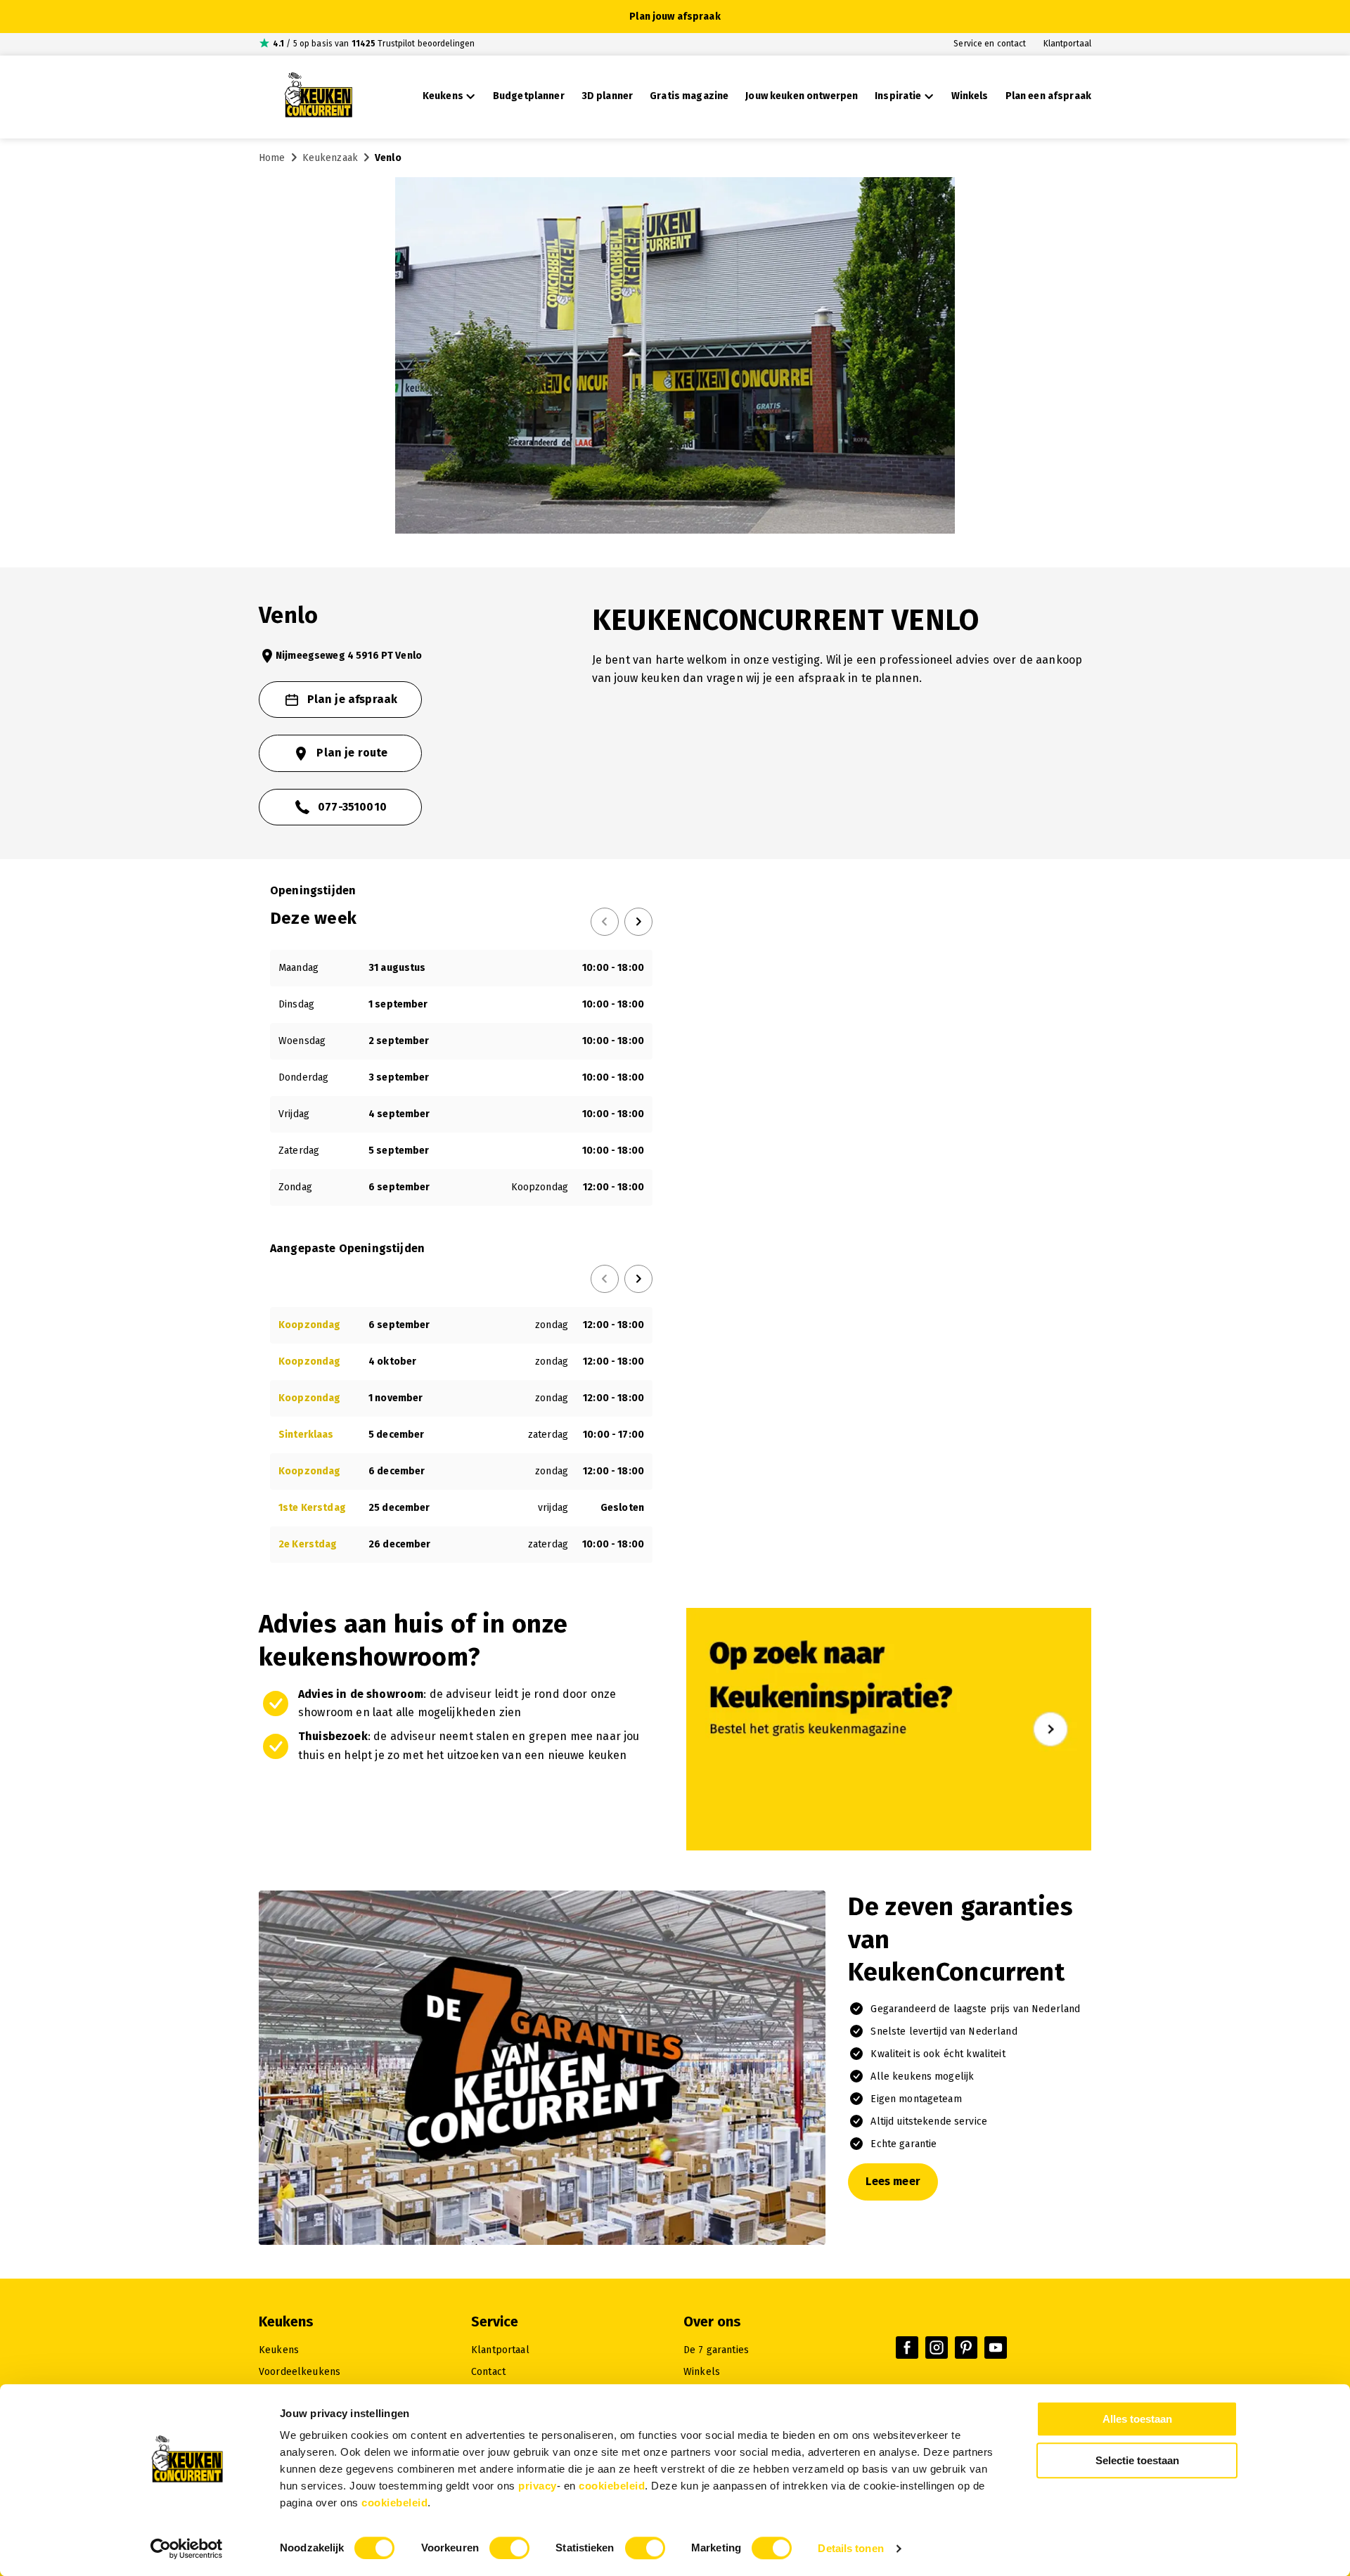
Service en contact (990, 44)
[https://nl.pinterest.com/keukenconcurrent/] (966, 2348)
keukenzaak (330, 158)
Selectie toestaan (1137, 2460)
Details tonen (850, 2548)
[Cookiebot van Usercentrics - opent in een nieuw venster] (187, 2549)
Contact (488, 2372)
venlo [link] (388, 158)
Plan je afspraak (353, 699)
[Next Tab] (638, 922)
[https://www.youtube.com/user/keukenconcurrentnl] (996, 2348)
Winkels (702, 2372)
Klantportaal (1067, 44)
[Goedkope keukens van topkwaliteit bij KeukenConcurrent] (319, 97)
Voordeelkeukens (300, 2372)
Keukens (279, 2350)
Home (272, 158)
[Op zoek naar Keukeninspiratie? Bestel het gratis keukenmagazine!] (889, 1847)
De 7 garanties (716, 2350)
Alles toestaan (1137, 2419)
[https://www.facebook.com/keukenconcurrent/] (907, 2348)
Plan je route (352, 753)
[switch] (509, 2548)
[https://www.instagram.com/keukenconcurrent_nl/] (937, 2348)
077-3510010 (352, 807)
